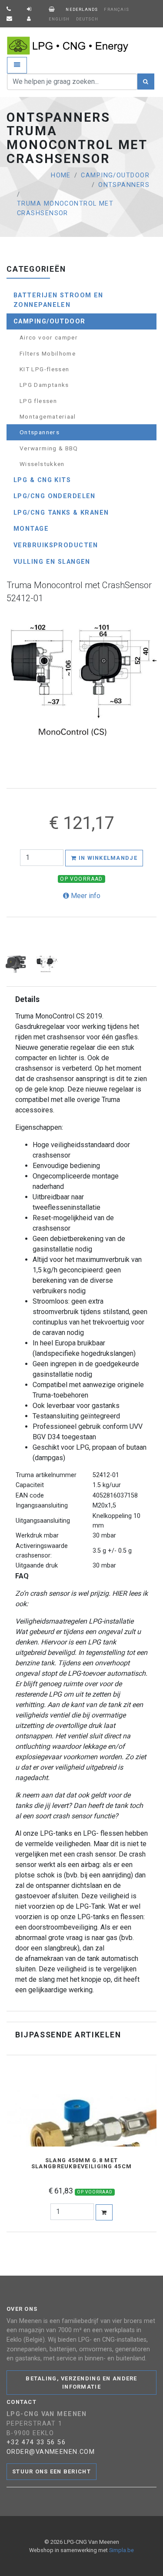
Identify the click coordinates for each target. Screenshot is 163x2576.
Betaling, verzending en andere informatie (81, 2383)
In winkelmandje (107, 858)
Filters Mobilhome (48, 353)
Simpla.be (121, 2550)
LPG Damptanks (44, 385)
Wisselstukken (42, 464)
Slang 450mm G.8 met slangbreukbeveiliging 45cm (81, 2163)
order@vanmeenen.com (51, 2452)
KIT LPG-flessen (44, 369)
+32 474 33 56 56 (36, 2442)
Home (61, 175)
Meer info (85, 896)
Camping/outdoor (115, 175)
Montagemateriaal (48, 416)
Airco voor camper (49, 337)
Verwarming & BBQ (49, 448)
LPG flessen (38, 401)
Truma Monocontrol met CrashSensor (65, 208)
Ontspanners (124, 185)
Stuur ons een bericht (52, 2471)
